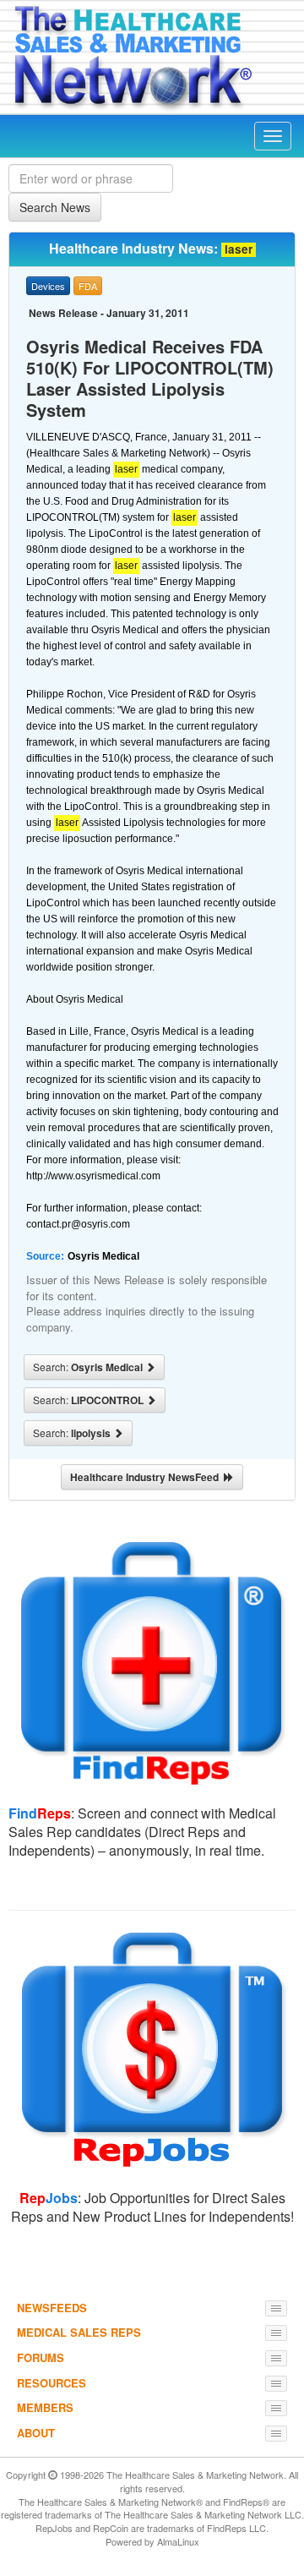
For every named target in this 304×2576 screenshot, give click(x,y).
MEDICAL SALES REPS (79, 2332)
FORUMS (41, 2357)
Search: (89, 1367)
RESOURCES (52, 2383)
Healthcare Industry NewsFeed (147, 1477)
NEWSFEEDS (52, 2308)
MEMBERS (45, 2407)
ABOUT (36, 2433)
